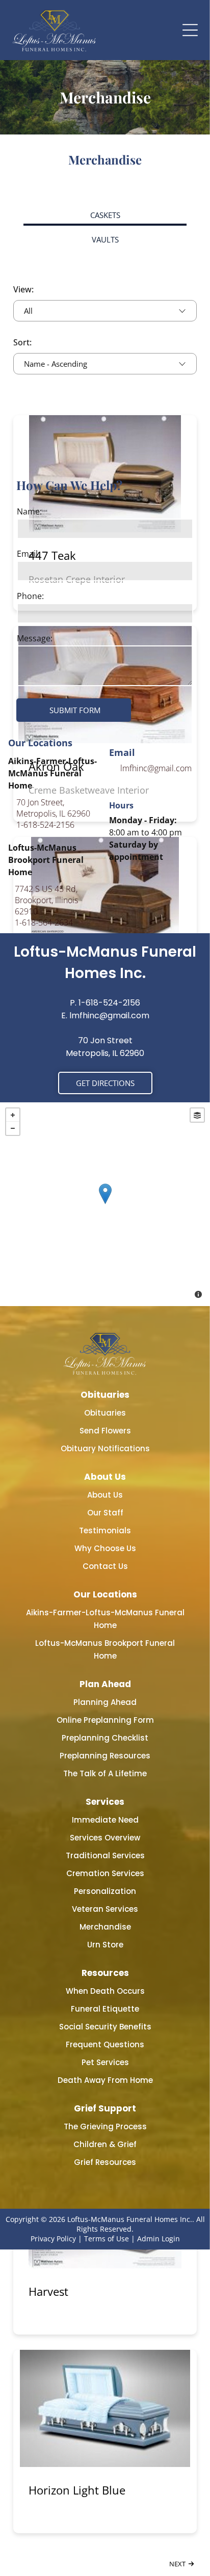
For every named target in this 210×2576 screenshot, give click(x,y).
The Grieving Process (105, 2126)
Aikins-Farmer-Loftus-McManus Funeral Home (105, 1619)
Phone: (30, 596)
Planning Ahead (105, 1702)
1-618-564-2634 (44, 923)
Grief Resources (105, 2162)
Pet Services (105, 2062)
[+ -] (105, 1204)
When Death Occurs (105, 1991)
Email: (28, 554)
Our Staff (105, 1513)
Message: (35, 638)
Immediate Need (105, 1820)
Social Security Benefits (105, 2027)
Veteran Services (105, 1909)
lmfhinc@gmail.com (156, 768)
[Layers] (197, 1115)
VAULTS (105, 239)
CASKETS (105, 215)
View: (23, 289)
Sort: (22, 342)
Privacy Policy (53, 2239)
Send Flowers (105, 1431)
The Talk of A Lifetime (105, 1773)
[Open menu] (190, 30)
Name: (29, 511)
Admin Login (159, 2239)
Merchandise (105, 1927)
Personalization (105, 1891)
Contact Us (105, 1566)
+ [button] (13, 1115)
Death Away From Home (105, 2080)
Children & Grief (105, 2144)
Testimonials (105, 1530)
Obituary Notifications (105, 1448)
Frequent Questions (105, 2044)
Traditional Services (105, 1855)
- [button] (13, 1128)
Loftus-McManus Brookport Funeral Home (105, 1649)
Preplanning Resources (105, 1756)
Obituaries (105, 1413)
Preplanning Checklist (105, 1738)
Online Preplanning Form (105, 1720)
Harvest (48, 2291)
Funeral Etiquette (105, 2009)
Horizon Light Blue (77, 2490)
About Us (105, 1495)
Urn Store (105, 1945)
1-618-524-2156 (45, 825)
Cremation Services (105, 1873)
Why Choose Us (105, 1548)
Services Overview (105, 1838)
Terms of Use (107, 2239)
